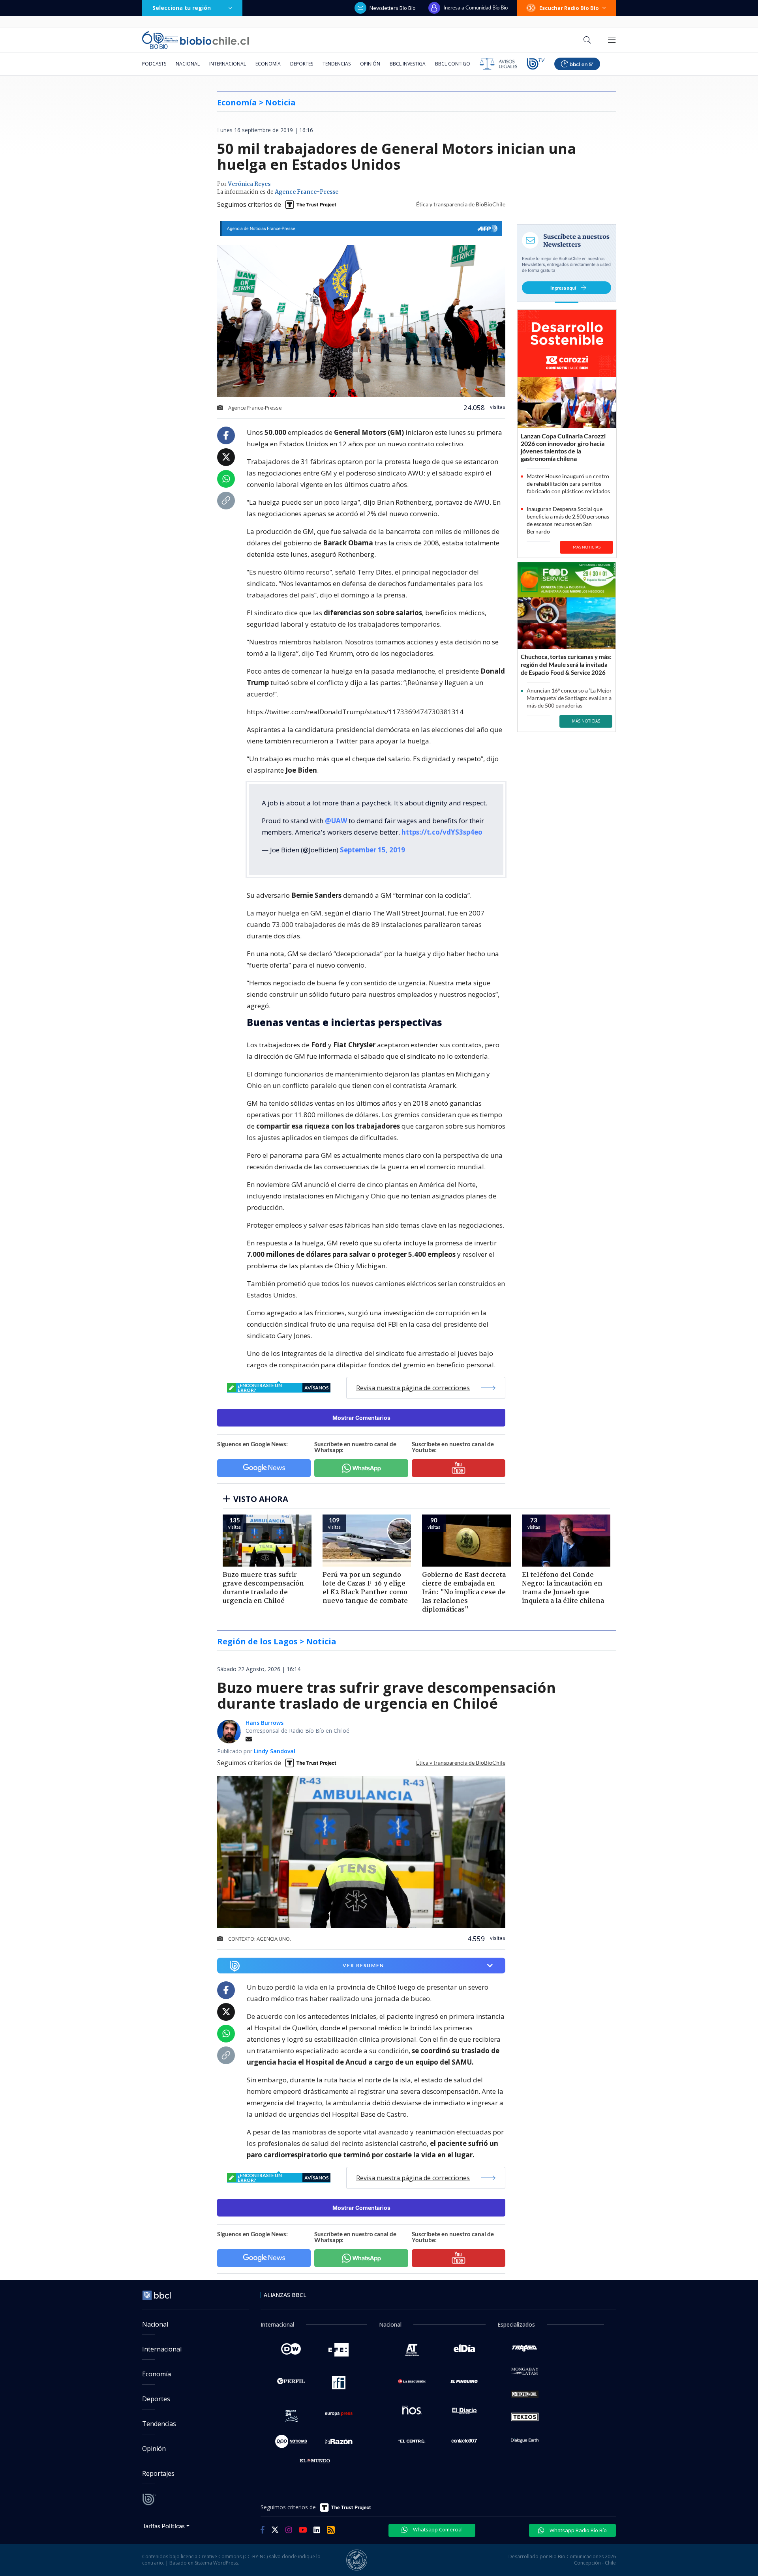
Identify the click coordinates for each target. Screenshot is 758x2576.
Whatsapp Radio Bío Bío (578, 2530)
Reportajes (158, 2473)
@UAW (336, 821)
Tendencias (337, 64)
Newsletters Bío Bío (393, 8)
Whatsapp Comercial (437, 2529)
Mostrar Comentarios (361, 1418)
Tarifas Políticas (164, 2526)
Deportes (302, 64)
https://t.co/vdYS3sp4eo (442, 832)
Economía (268, 64)
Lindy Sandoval (275, 1751)
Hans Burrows (265, 1723)
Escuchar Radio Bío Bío (569, 8)
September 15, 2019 (372, 850)
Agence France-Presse (307, 192)
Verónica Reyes (249, 184)
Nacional (188, 64)
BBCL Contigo (453, 64)
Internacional (228, 64)
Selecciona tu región (182, 8)
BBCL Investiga (408, 64)
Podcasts (154, 64)
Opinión (370, 64)
